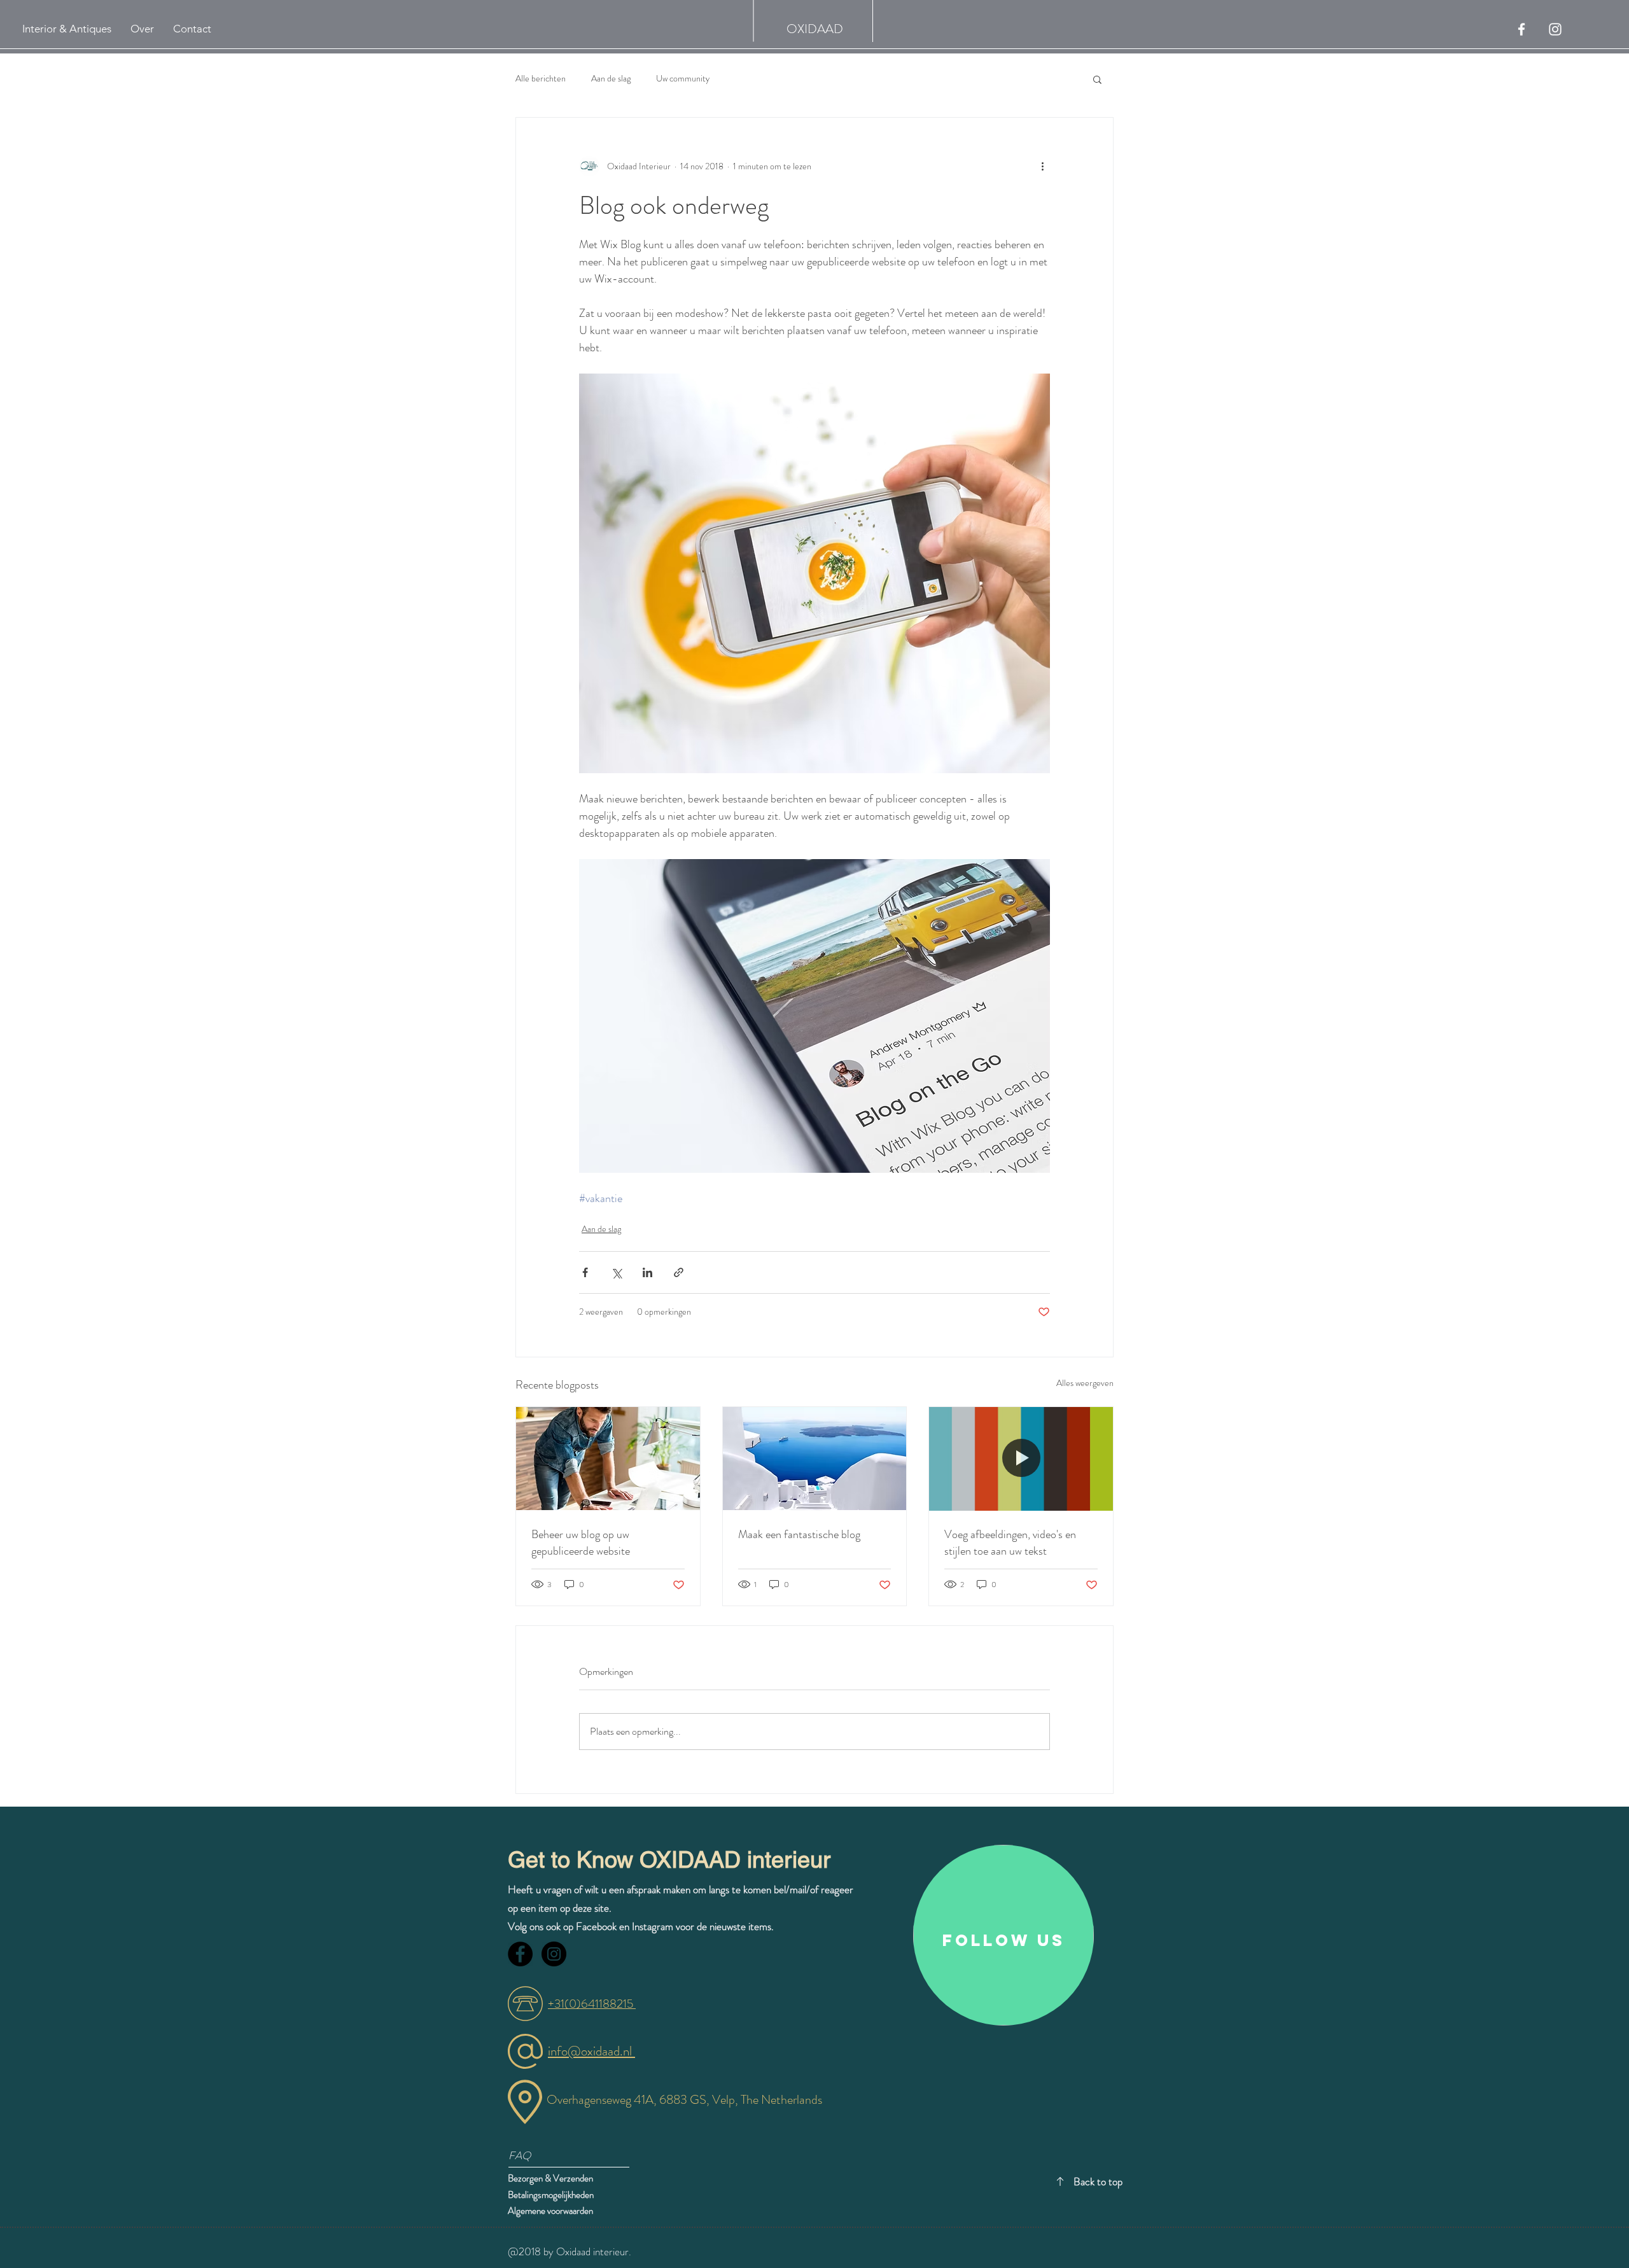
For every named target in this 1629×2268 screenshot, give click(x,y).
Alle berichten (541, 79)
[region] (1003, 1935)
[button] (1097, 79)
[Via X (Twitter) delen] (616, 1272)
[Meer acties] (1042, 166)
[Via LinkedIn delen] (647, 1272)
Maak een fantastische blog (799, 1534)
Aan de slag (611, 79)
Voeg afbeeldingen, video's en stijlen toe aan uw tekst (1010, 1543)
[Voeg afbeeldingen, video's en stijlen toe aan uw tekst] (1021, 1459)
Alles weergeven (1085, 1383)
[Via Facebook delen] (585, 1272)
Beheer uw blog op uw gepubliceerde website (581, 1543)
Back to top (1098, 2181)
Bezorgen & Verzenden (550, 2178)
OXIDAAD (815, 29)
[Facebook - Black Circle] (520, 1954)
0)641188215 (602, 2004)
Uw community (683, 79)
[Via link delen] (679, 1272)
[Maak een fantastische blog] (815, 1459)
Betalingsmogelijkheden (552, 2195)
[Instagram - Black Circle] (554, 1954)
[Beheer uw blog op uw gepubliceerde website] (608, 1459)
